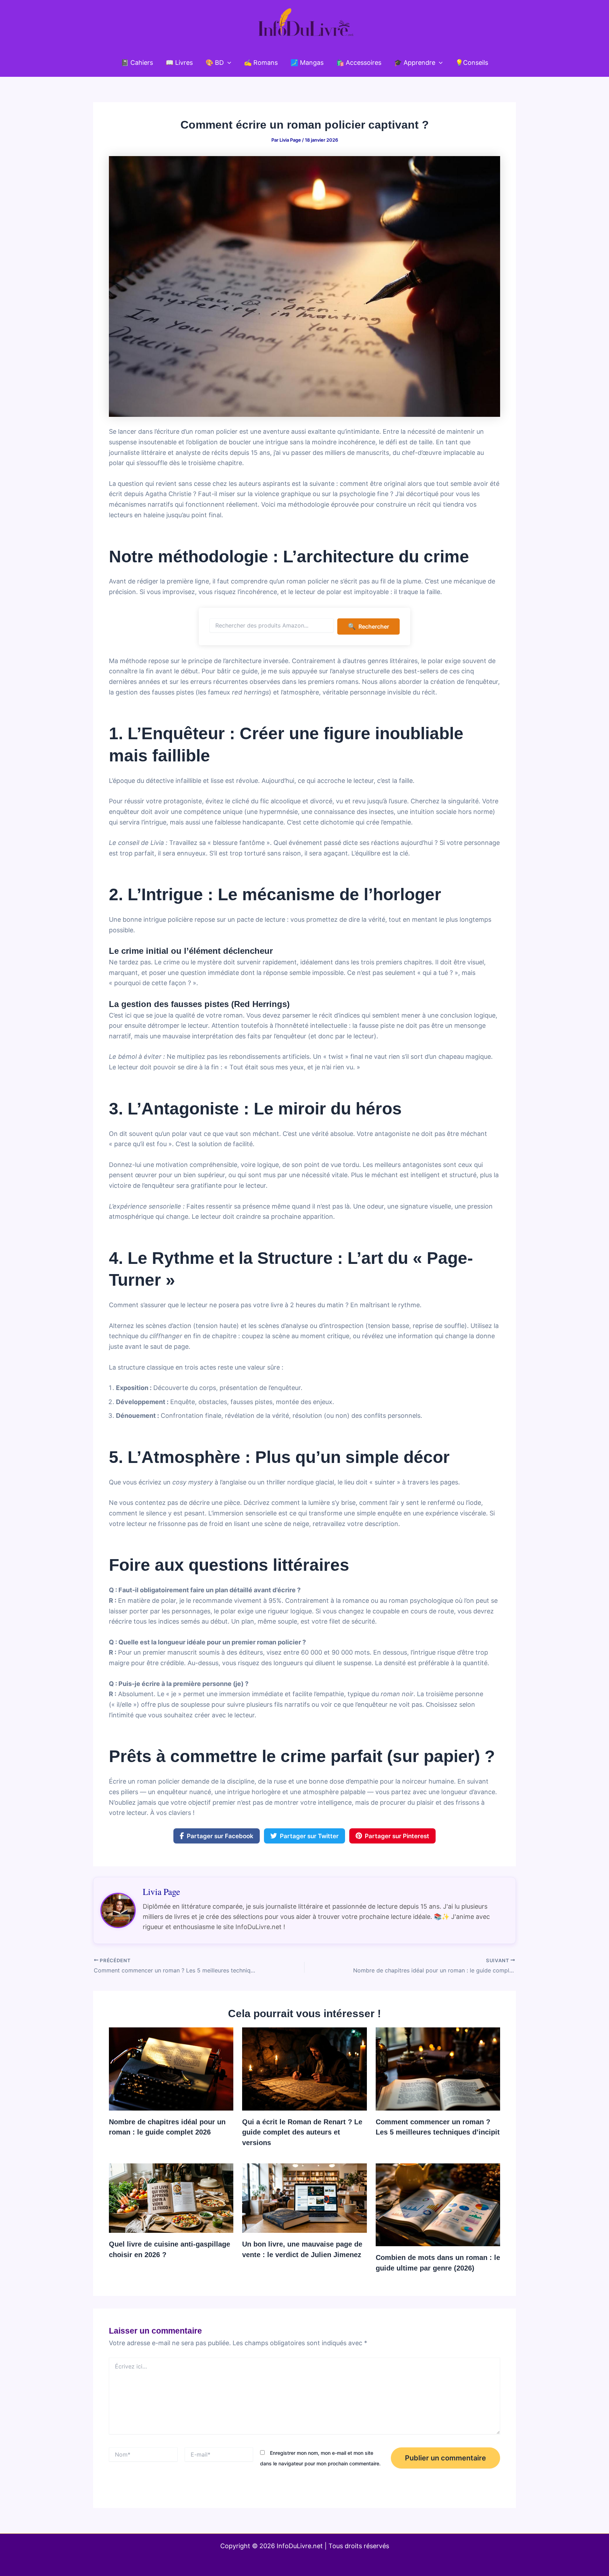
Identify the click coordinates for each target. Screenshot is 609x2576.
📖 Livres (179, 63)
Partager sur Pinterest (397, 1836)
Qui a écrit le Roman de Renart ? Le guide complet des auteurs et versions (302, 2132)
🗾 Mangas (307, 63)
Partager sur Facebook (220, 1836)
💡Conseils (472, 63)
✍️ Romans (261, 63)
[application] (227, 63)
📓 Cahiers (137, 63)
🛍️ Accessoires (359, 63)
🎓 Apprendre (415, 63)
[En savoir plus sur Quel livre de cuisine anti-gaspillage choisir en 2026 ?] (171, 2197)
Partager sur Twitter (309, 1836)
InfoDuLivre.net (300, 2546)
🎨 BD (215, 63)
